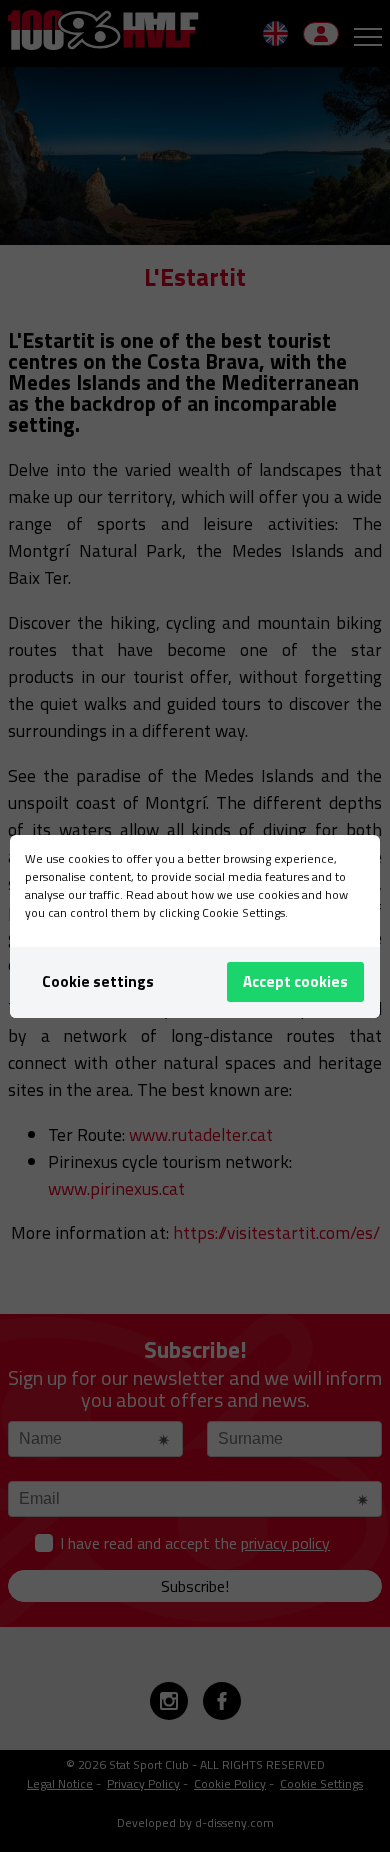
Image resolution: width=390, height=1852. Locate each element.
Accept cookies (295, 981)
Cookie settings (98, 981)
